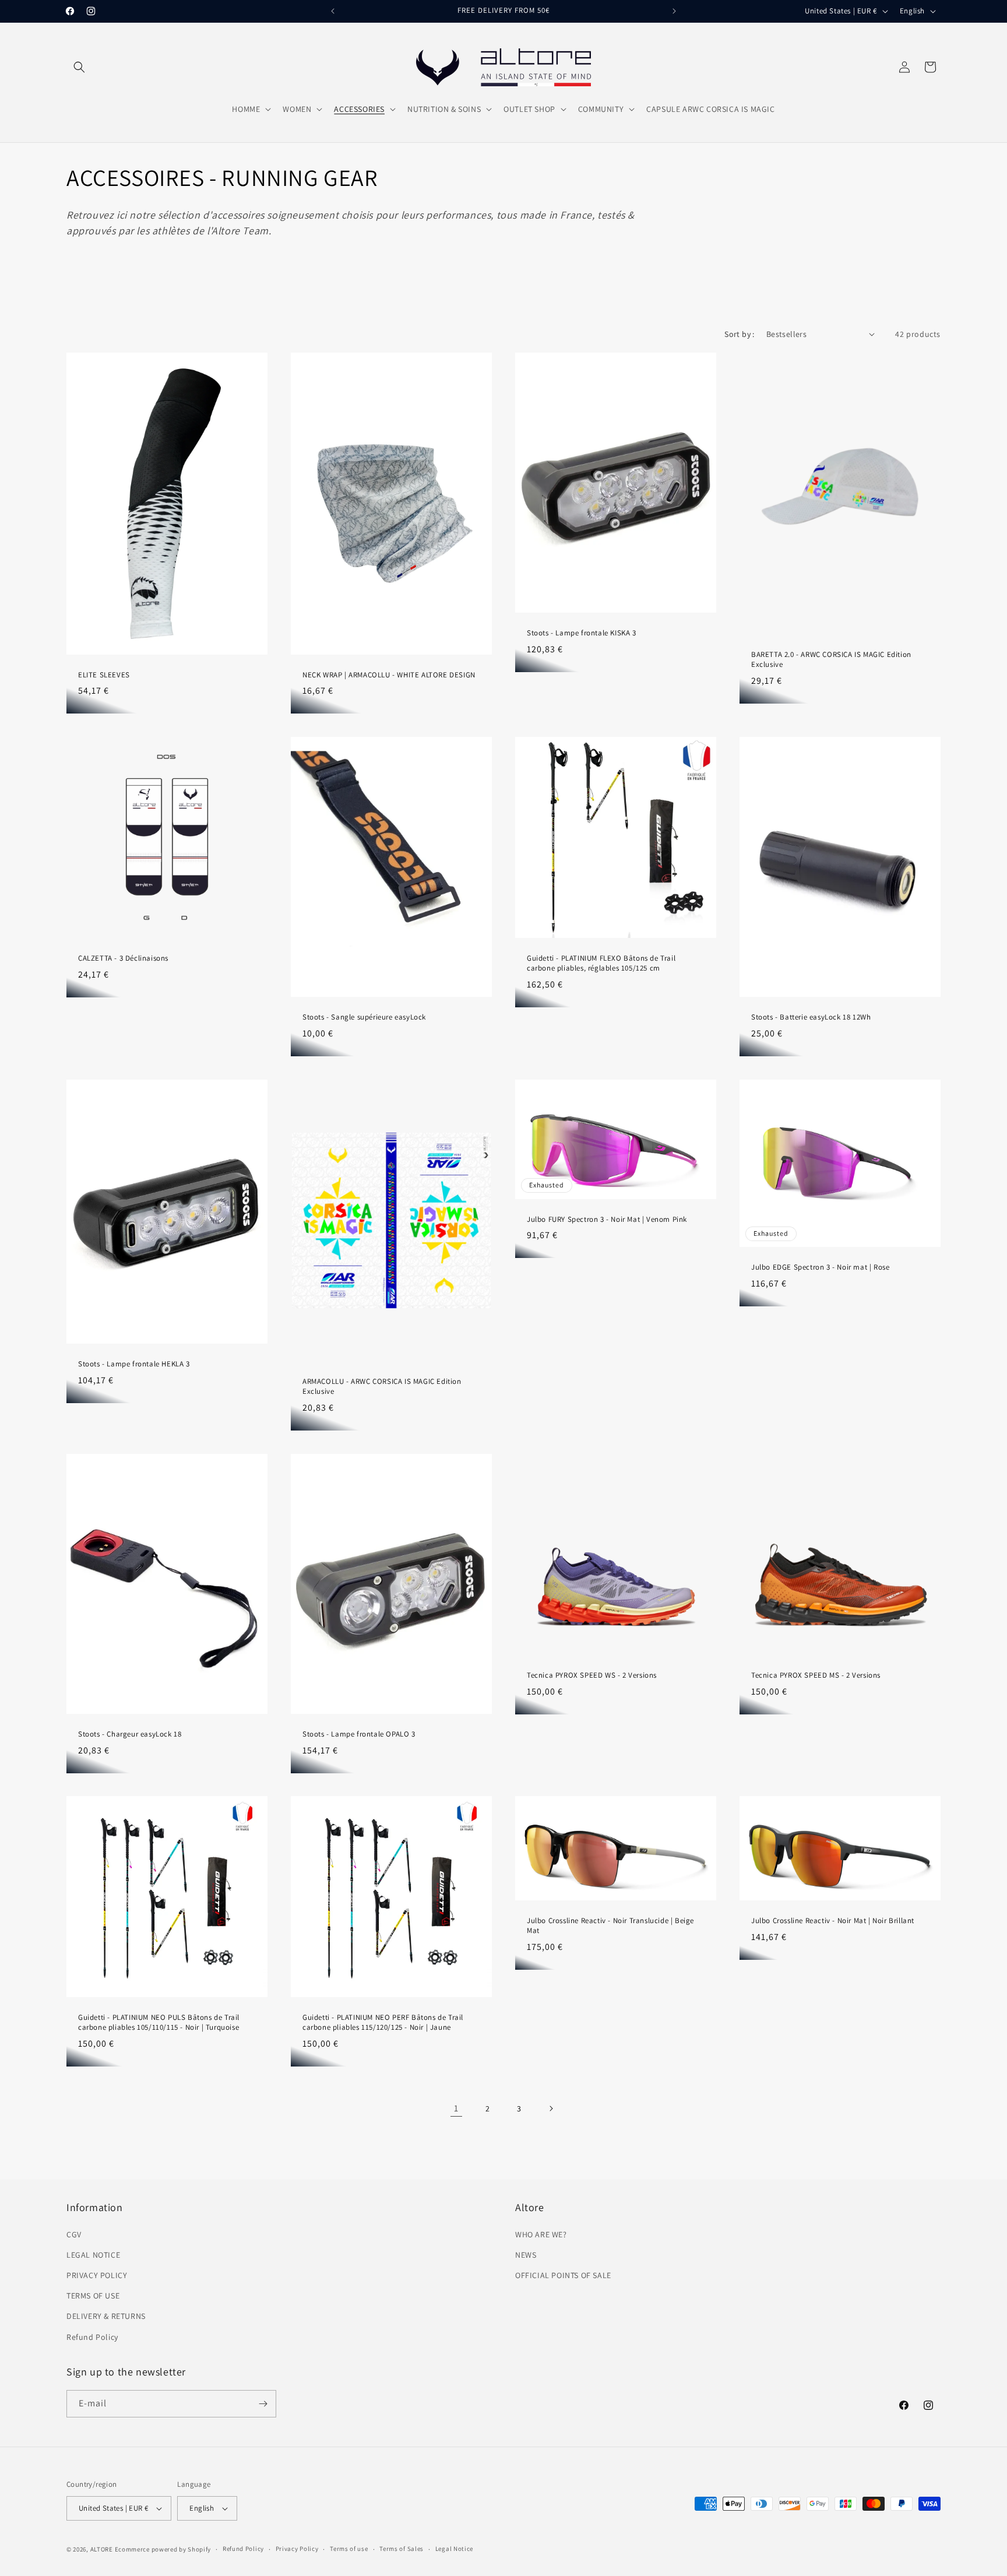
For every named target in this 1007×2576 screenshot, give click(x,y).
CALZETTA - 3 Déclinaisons (123, 958)
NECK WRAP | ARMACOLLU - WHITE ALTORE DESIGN (389, 674)
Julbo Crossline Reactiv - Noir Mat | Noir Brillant (833, 1921)
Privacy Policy (297, 2549)
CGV (74, 2234)
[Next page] (551, 2108)
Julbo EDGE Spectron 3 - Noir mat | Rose (820, 1267)
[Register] (263, 2404)
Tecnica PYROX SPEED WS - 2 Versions (592, 1675)
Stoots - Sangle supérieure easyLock (364, 1017)
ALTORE (102, 2549)
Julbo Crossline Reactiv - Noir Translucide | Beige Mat (610, 1926)
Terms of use (349, 2549)
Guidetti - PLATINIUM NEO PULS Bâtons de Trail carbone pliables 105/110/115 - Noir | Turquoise (159, 2023)
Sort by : (740, 334)
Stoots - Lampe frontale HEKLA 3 (134, 1364)
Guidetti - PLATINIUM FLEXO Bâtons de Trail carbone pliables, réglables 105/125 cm (601, 963)
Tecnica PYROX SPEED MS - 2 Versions (816, 1675)
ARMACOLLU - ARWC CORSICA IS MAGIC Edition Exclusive (382, 1387)
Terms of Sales (402, 2549)
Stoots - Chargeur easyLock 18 (130, 1734)
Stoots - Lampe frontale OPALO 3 (359, 1734)
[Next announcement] (674, 11)
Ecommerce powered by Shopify (163, 2549)
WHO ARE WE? (541, 2234)
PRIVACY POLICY (97, 2275)
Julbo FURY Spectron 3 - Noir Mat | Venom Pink (607, 1219)
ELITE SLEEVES (104, 674)
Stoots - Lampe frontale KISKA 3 (582, 632)
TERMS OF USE (93, 2296)
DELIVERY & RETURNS (106, 2316)
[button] (79, 67)
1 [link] (456, 2108)
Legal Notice (454, 2549)
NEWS (526, 2255)
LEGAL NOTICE (93, 2255)
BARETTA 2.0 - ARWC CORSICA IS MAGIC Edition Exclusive (831, 660)
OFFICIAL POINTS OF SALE (563, 2275)
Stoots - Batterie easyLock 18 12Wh (811, 1017)
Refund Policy (92, 2337)
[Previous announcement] (333, 11)
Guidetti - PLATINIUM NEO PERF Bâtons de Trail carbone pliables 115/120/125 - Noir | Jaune (383, 2023)
